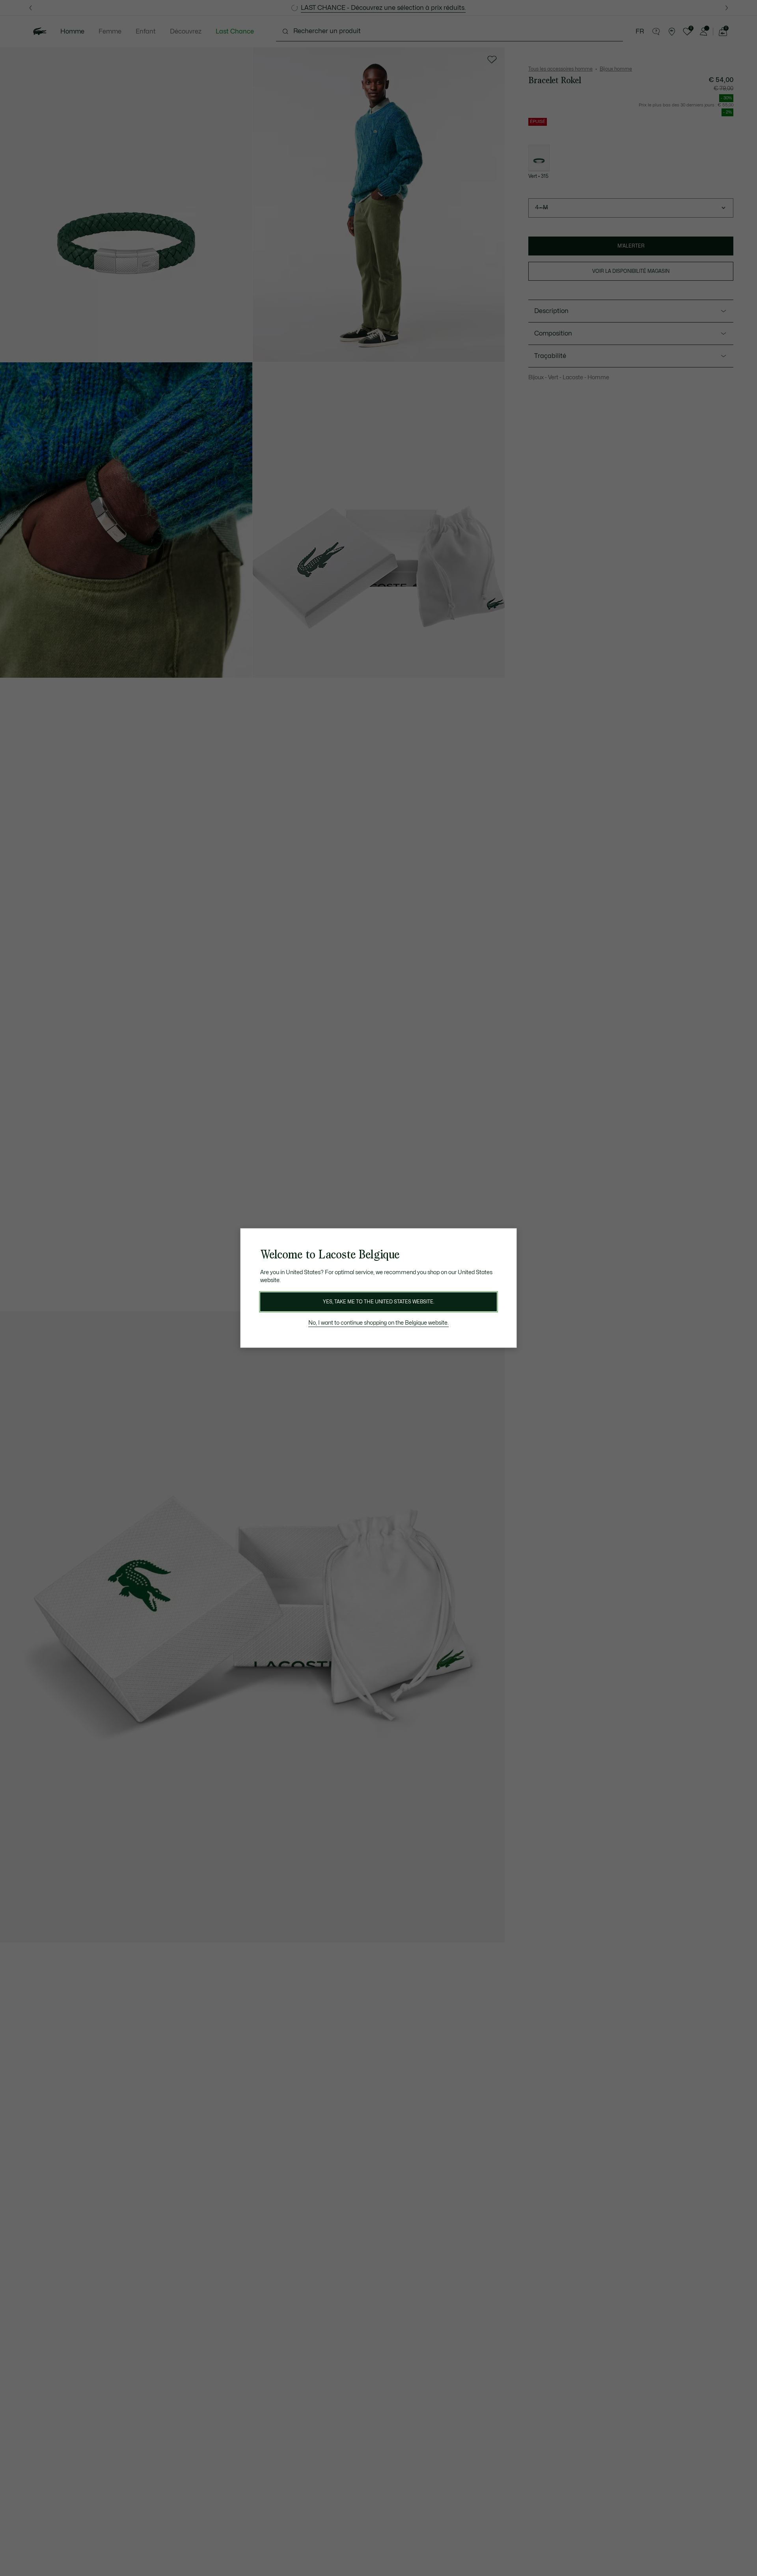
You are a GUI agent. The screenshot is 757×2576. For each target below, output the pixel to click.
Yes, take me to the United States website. (378, 1302)
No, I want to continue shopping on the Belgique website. (378, 1323)
